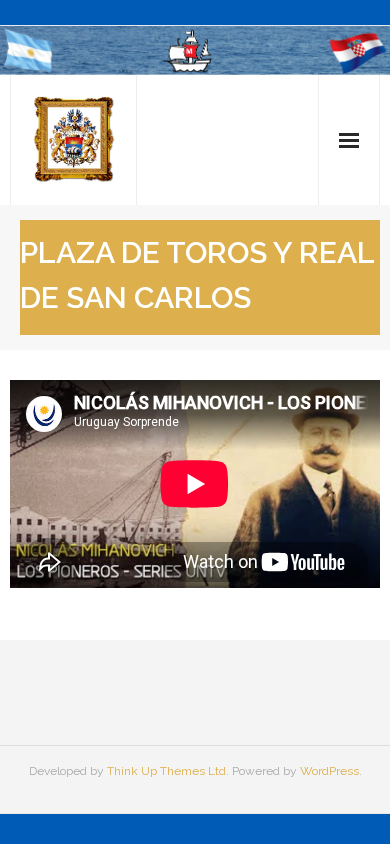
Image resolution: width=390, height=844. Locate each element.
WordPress (329, 771)
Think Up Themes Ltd (166, 771)
